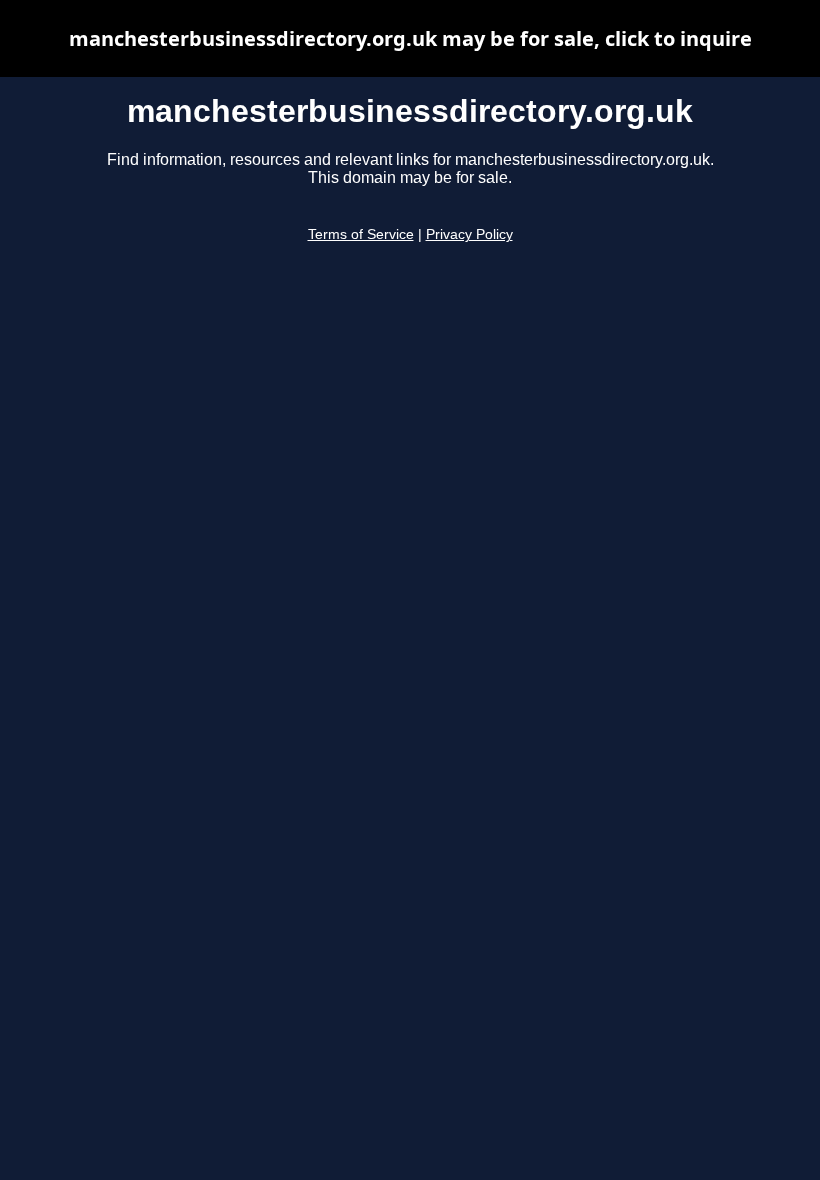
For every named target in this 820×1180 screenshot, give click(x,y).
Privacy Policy (469, 234)
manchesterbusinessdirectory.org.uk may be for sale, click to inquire (410, 38)
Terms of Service (361, 234)
